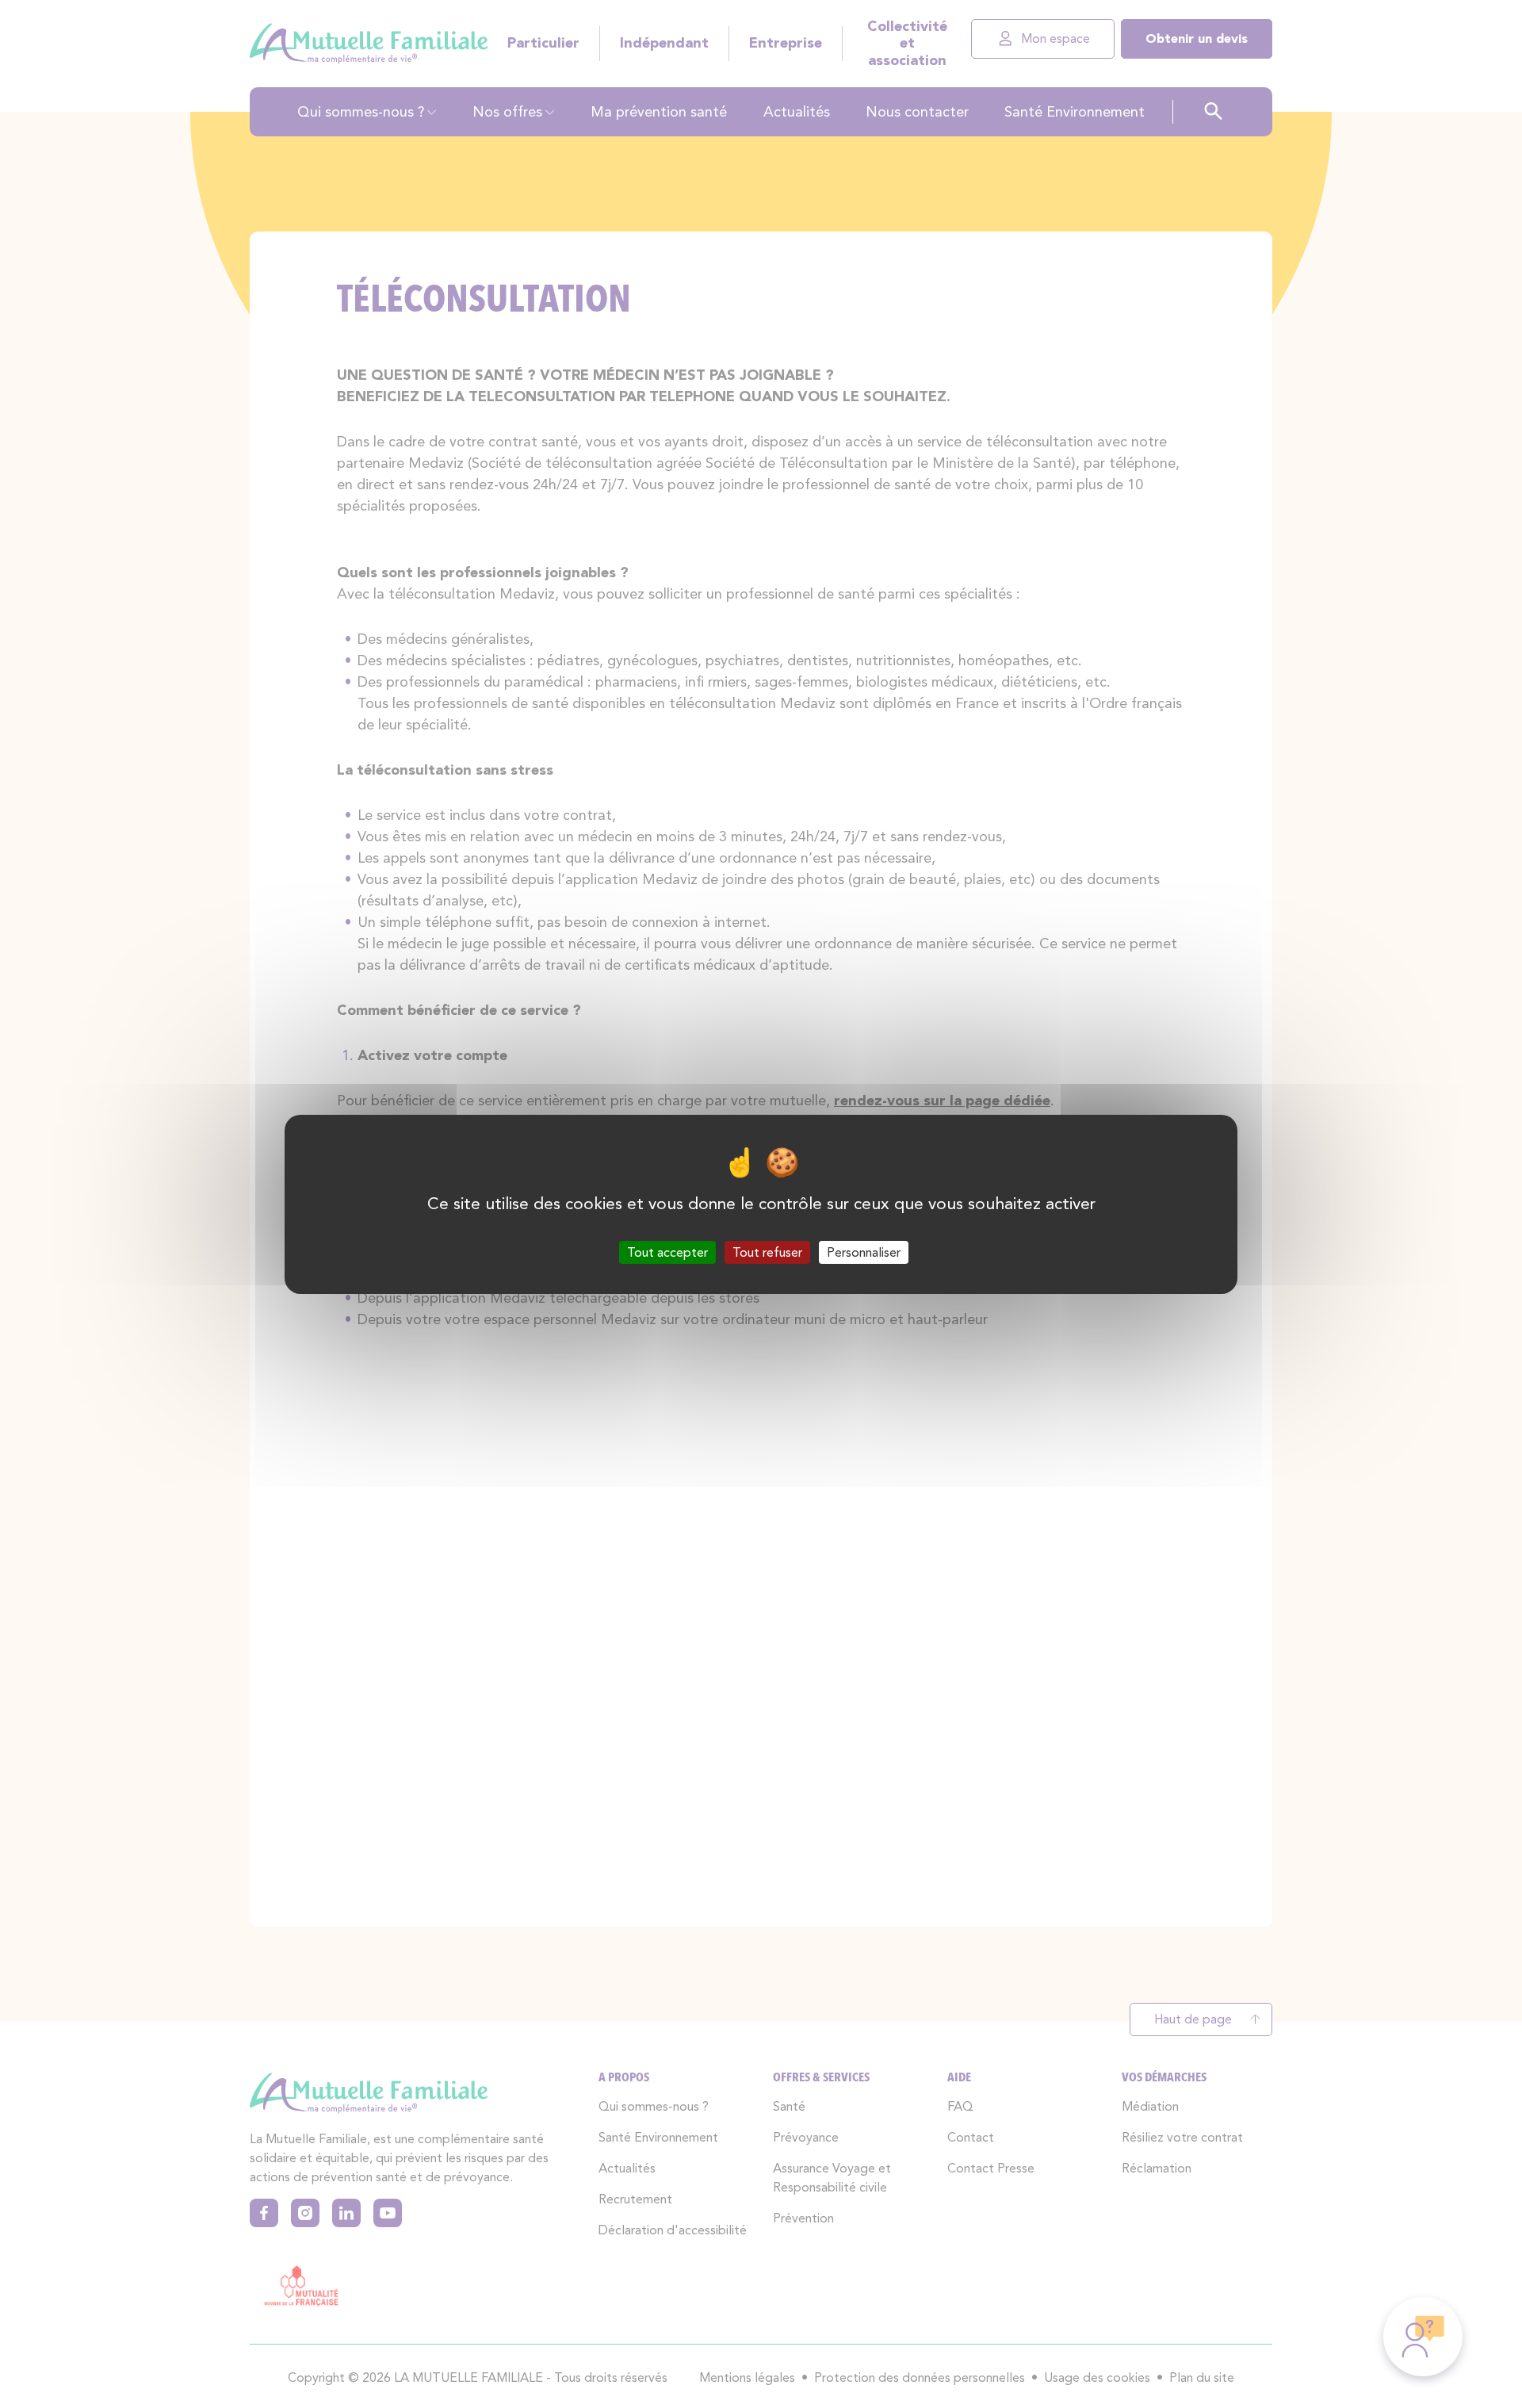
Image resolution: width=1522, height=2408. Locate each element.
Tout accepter (667, 1252)
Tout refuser (767, 1252)
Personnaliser (864, 1252)
